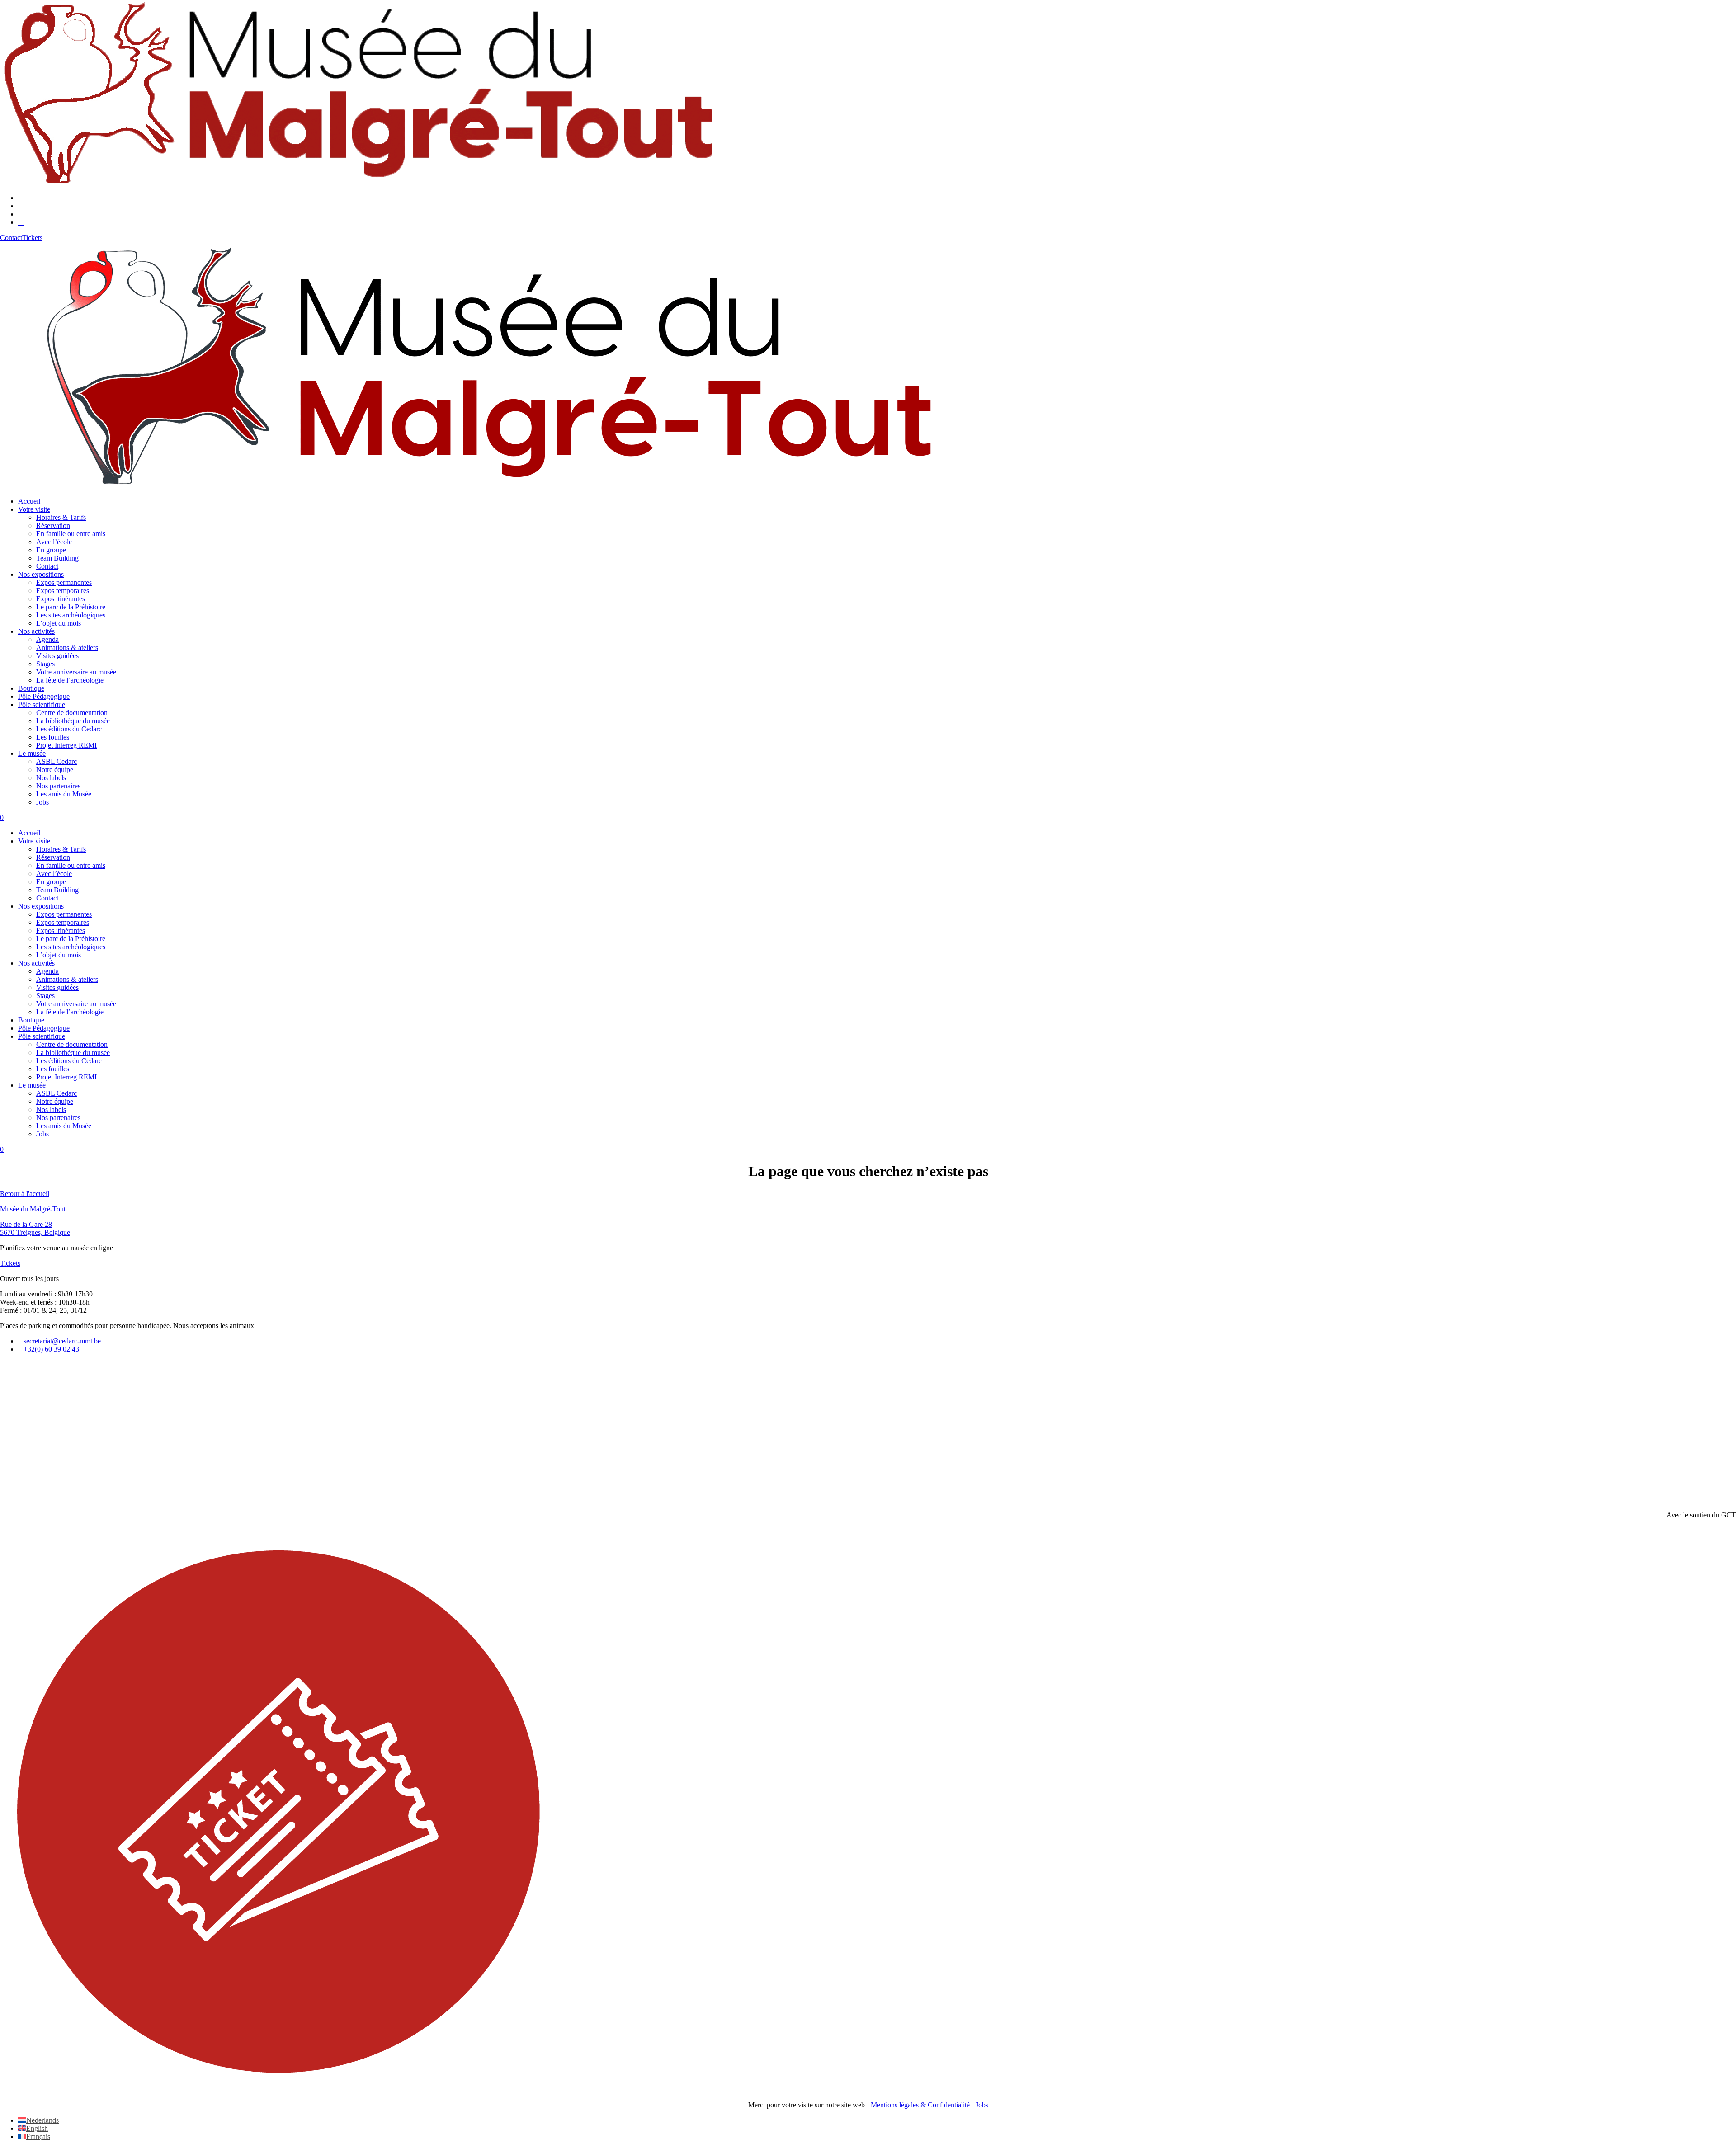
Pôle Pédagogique (44, 696)
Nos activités (36, 631)
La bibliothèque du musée (73, 721)
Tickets (10, 1263)
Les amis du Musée (64, 794)
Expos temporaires (63, 591)
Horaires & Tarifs (61, 517)
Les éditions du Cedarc (69, 729)
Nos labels (51, 778)
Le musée (32, 753)
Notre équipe (55, 770)
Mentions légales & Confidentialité (920, 2105)
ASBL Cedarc (57, 761)
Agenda (47, 639)
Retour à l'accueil (25, 1194)
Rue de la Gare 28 (26, 1224)
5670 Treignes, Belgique (35, 1232)
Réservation (53, 525)
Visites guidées (57, 656)
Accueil (29, 501)
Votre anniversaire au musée (76, 672)
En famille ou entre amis (71, 534)
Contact (47, 566)
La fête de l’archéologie (70, 680)
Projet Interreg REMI (66, 745)
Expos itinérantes (61, 599)
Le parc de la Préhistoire (71, 607)
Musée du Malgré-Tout (33, 1209)
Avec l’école (54, 542)
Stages (45, 664)
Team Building (57, 558)
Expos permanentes (64, 582)
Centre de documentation (72, 713)
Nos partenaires (58, 786)
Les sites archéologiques (71, 615)
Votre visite (34, 509)
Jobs (42, 802)
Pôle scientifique (42, 704)
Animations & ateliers (67, 648)
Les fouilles (53, 737)
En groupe (51, 550)
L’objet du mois (59, 623)
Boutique (31, 688)
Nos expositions (41, 574)
